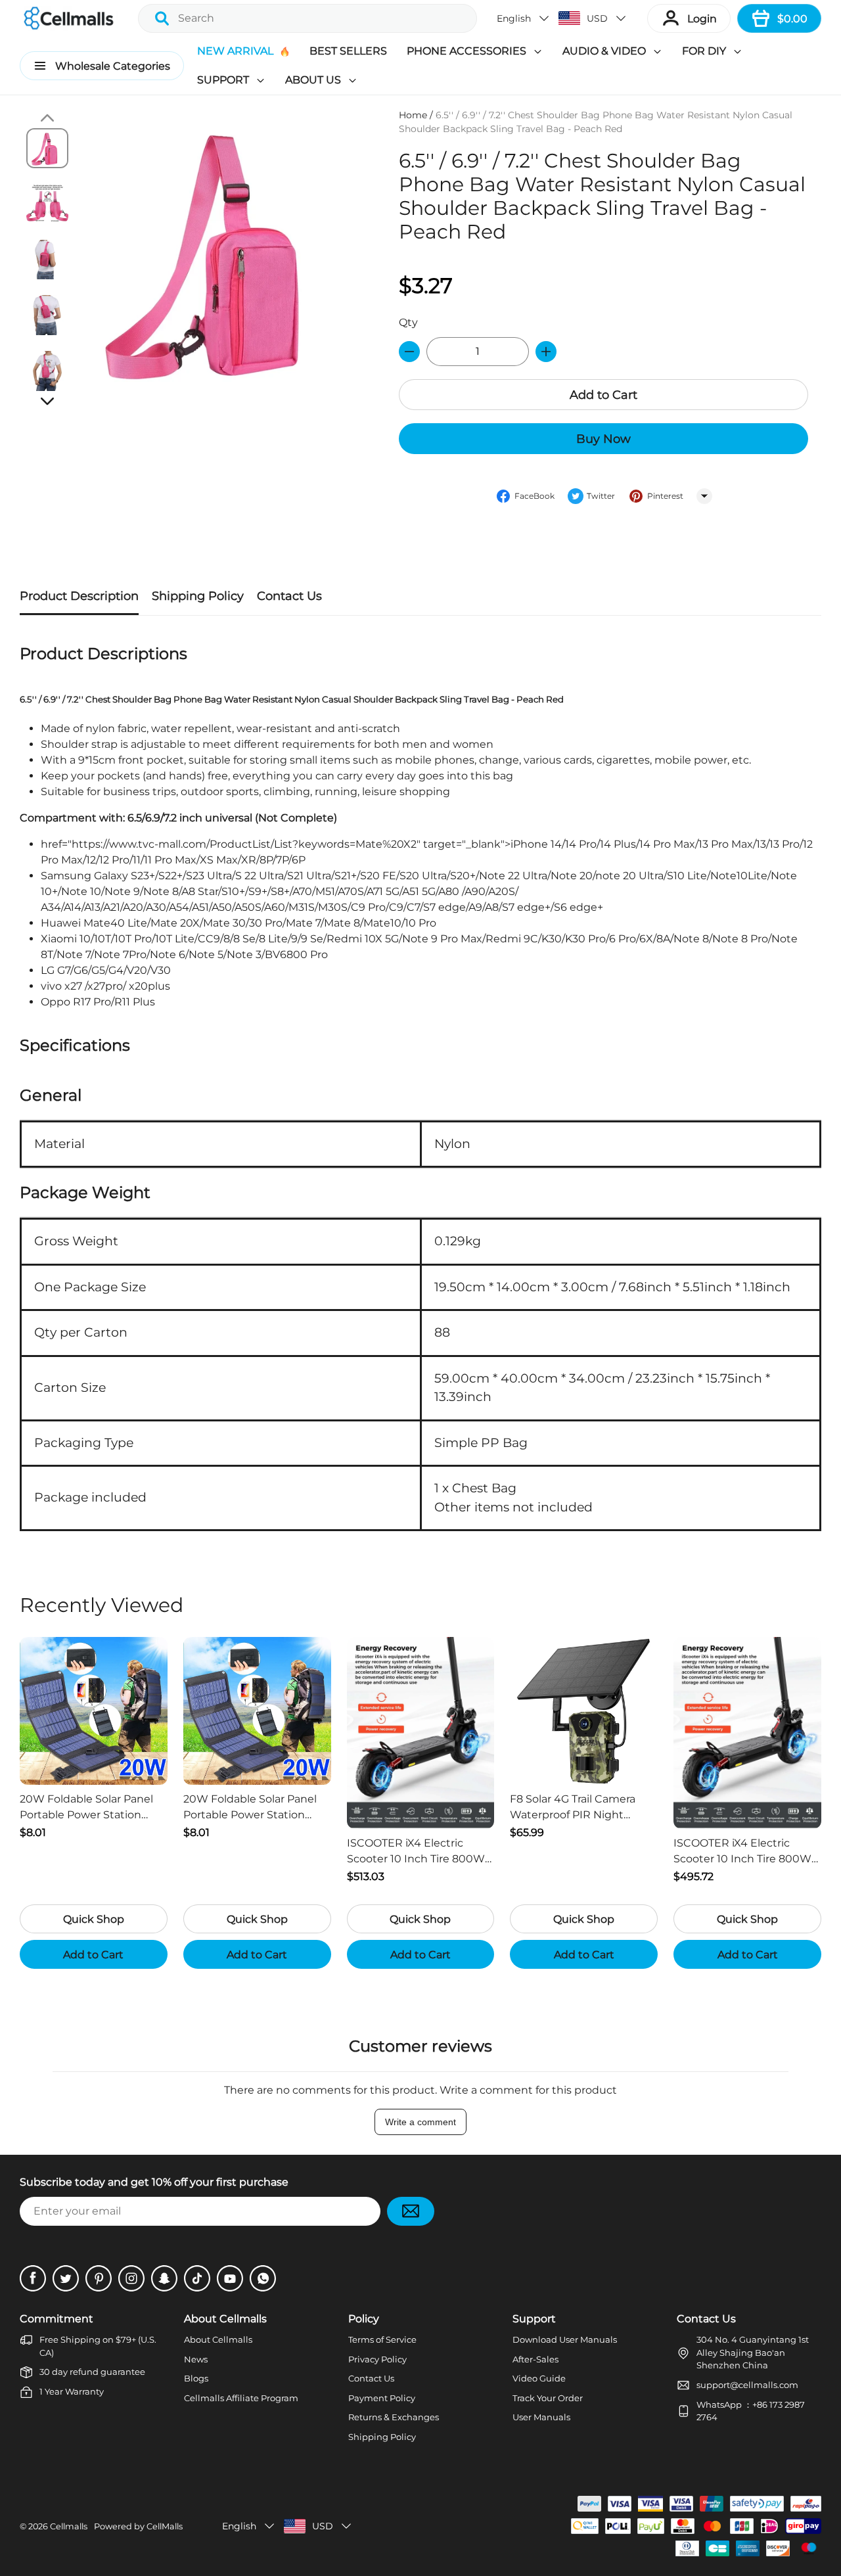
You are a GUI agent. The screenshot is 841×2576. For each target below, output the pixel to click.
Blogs (196, 2378)
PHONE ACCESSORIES (466, 51)
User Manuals (541, 2417)
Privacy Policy (377, 2359)
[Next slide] (47, 401)
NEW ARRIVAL (235, 51)
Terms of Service (382, 2339)
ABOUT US (313, 80)
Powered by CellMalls (138, 2526)
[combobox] (307, 18)
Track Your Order (548, 2398)
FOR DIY (704, 51)
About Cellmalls (218, 2339)
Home (413, 115)
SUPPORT (223, 80)
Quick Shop (94, 1919)
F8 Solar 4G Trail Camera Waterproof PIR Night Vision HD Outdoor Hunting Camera (583, 1808)
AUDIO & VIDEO (604, 51)
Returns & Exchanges (394, 2417)
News (196, 2359)
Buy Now (603, 439)
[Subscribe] (411, 2211)
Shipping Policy (382, 2437)
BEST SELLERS (348, 51)
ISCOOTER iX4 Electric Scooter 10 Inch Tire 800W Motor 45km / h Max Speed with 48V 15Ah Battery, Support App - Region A (744, 1852)
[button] (524, 18)
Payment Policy (382, 2398)
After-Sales (535, 2359)
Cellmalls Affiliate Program (241, 2398)
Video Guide (539, 2378)
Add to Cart (603, 395)
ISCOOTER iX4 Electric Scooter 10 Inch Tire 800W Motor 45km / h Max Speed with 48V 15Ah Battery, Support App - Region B (418, 1852)
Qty (408, 322)
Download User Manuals (565, 2339)
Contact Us (371, 2378)
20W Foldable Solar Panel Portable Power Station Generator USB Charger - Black (250, 1808)
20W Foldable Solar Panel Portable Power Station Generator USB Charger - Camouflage (86, 1808)
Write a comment (420, 2122)
